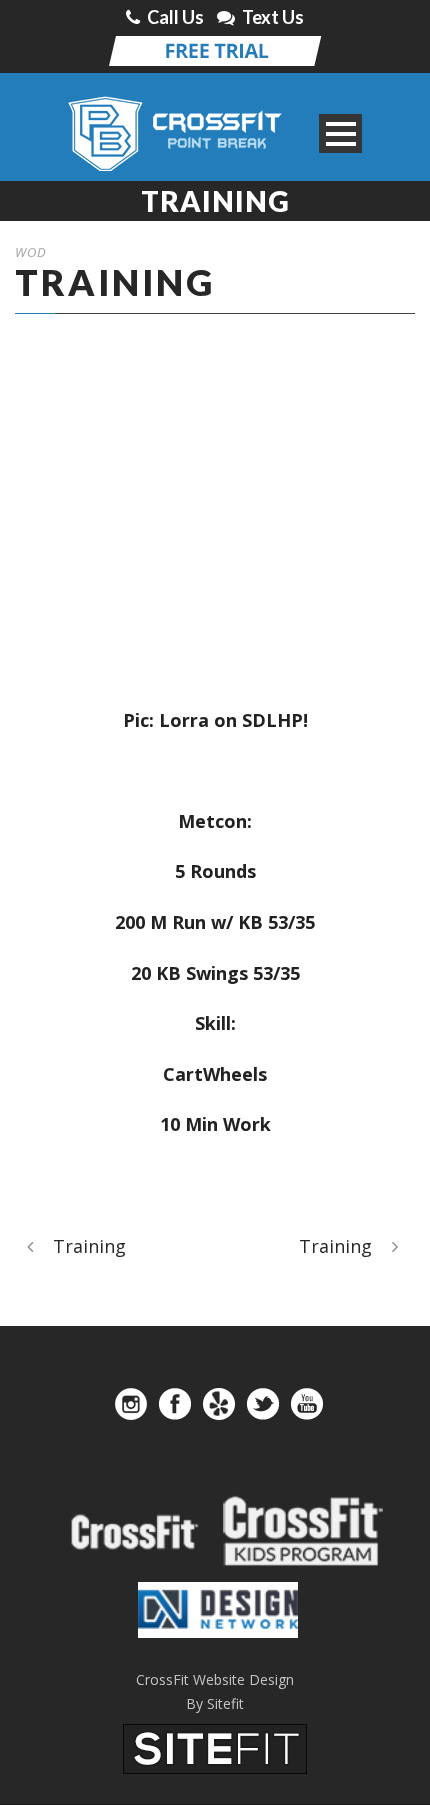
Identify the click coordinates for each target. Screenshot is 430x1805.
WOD (31, 252)
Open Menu (340, 133)
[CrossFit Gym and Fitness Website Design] (215, 1747)
